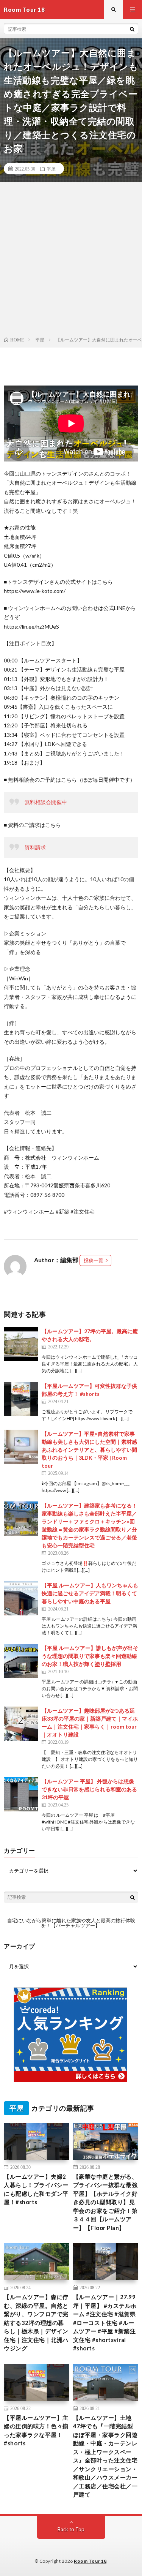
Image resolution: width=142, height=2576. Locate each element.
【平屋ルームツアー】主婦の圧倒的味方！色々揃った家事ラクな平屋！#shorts (36, 2431)
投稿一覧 (94, 1260)
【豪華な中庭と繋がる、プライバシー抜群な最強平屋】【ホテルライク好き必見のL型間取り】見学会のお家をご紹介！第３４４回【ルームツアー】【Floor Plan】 (105, 2202)
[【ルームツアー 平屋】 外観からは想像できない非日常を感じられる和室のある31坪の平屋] (21, 1794)
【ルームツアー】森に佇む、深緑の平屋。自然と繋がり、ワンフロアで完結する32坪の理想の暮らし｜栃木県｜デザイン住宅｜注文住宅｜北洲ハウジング (36, 2322)
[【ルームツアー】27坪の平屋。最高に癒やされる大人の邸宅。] (21, 1344)
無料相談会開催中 (46, 802)
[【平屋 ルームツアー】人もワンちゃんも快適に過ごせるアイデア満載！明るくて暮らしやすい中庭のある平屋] (21, 1598)
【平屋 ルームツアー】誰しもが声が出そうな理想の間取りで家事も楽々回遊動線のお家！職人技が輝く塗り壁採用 (90, 1656)
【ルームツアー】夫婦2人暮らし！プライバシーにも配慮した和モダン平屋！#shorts (36, 2189)
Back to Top (71, 2529)
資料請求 (35, 847)
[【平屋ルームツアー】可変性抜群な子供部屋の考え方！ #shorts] (21, 1399)
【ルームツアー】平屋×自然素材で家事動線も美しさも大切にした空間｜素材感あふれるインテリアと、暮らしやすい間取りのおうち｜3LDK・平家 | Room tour (89, 1450)
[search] (132, 29)
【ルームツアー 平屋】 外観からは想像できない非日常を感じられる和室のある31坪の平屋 (89, 1789)
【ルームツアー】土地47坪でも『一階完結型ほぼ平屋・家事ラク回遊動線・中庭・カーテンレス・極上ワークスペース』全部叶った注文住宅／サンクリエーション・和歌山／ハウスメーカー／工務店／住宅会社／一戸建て (105, 2456)
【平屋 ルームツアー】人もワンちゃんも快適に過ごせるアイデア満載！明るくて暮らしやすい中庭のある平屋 (90, 1593)
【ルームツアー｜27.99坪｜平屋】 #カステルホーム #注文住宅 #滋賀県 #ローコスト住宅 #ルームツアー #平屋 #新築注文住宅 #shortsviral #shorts (105, 2322)
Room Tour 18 (90, 2561)
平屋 (51, 169)
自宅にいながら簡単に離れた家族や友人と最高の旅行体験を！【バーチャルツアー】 (71, 1923)
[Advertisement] (71, 261)
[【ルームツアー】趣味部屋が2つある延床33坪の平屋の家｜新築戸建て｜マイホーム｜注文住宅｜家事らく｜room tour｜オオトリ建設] (21, 1724)
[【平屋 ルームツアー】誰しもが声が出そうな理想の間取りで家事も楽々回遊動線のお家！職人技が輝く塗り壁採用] (21, 1661)
